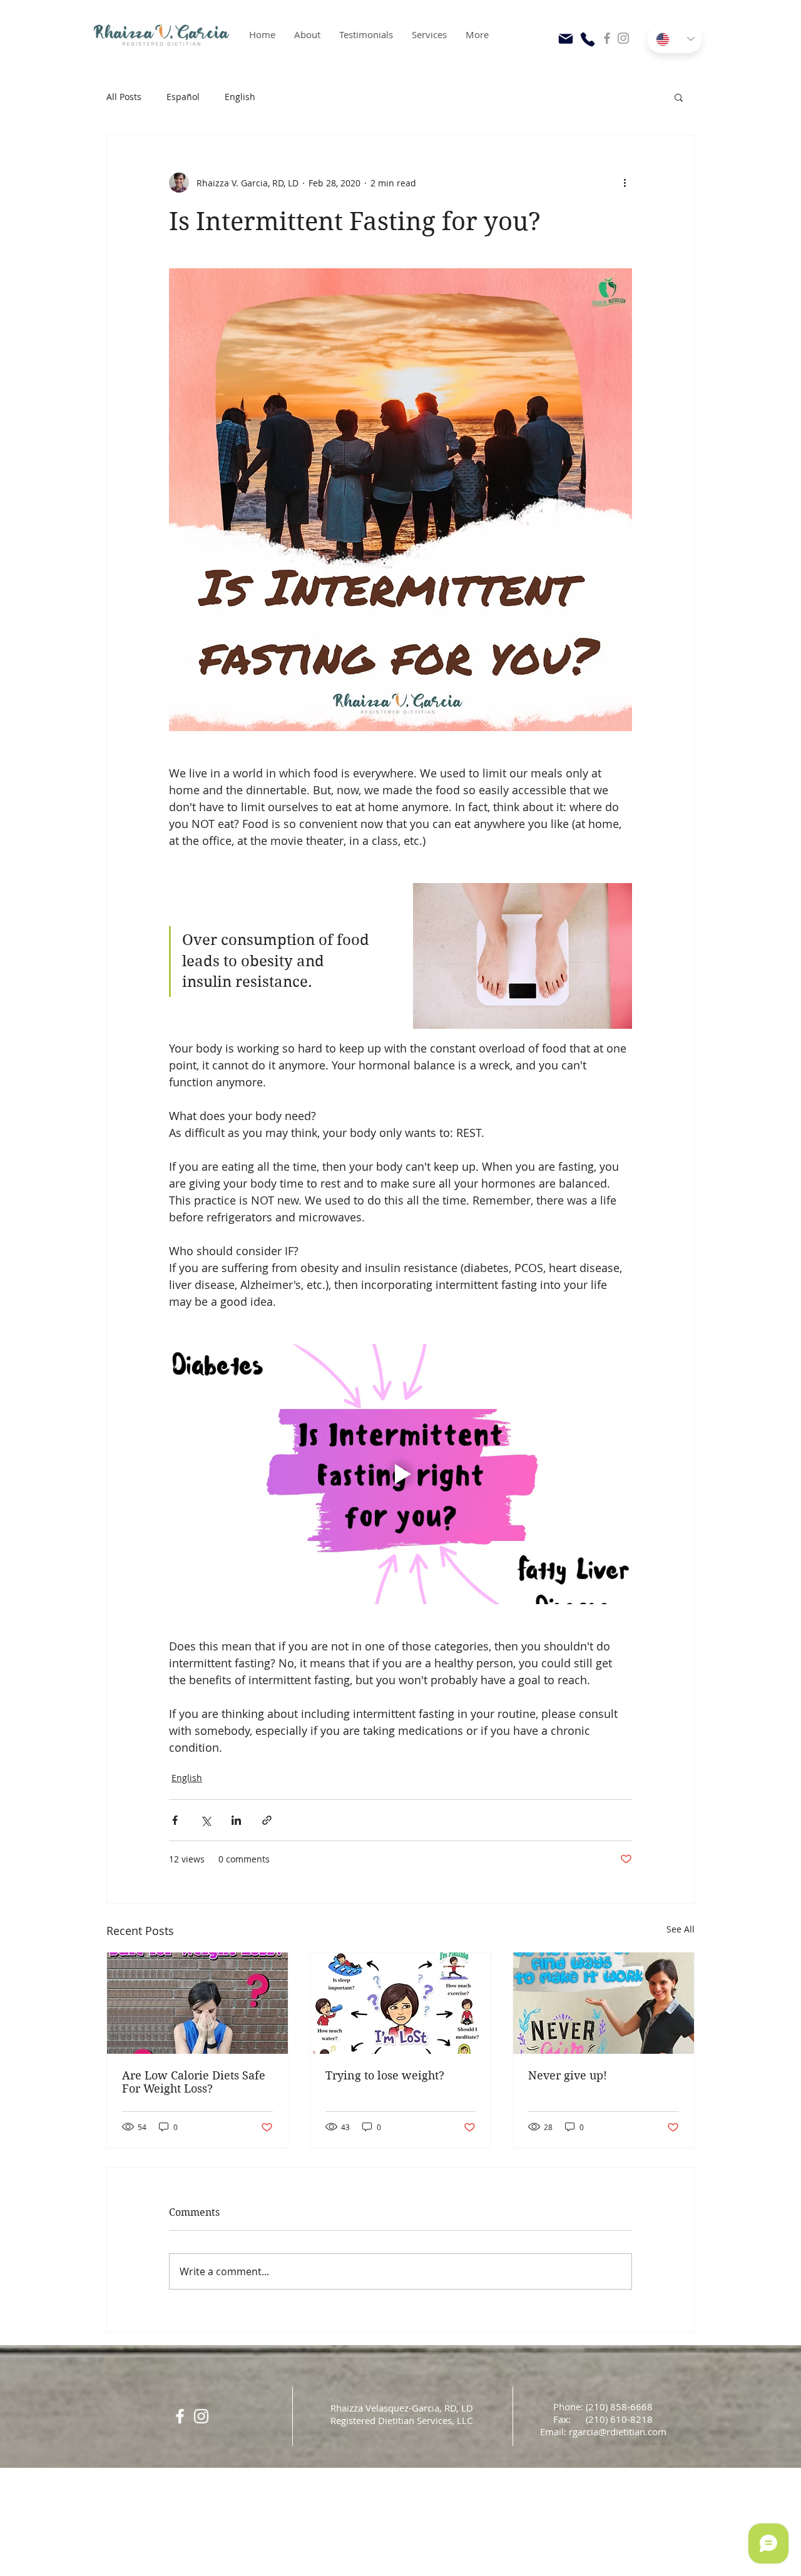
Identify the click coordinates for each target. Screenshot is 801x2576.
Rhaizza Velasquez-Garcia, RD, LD (402, 2408)
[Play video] (400, 1474)
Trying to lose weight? (385, 2075)
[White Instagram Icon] (201, 2416)
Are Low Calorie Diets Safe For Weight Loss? (194, 2082)
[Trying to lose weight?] (401, 2003)
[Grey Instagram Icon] (623, 38)
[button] (679, 97)
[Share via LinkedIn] (236, 1820)
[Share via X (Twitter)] (206, 1820)
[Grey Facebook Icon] (607, 38)
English (240, 97)
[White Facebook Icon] (180, 2416)
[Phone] (588, 39)
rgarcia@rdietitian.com (618, 2432)
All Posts (124, 97)
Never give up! (568, 2075)
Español (183, 97)
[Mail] (566, 39)
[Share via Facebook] (175, 1820)
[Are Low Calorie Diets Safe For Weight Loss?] (197, 2003)
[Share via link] (267, 1820)
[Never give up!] (604, 2003)
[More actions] (625, 183)
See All (681, 1929)
